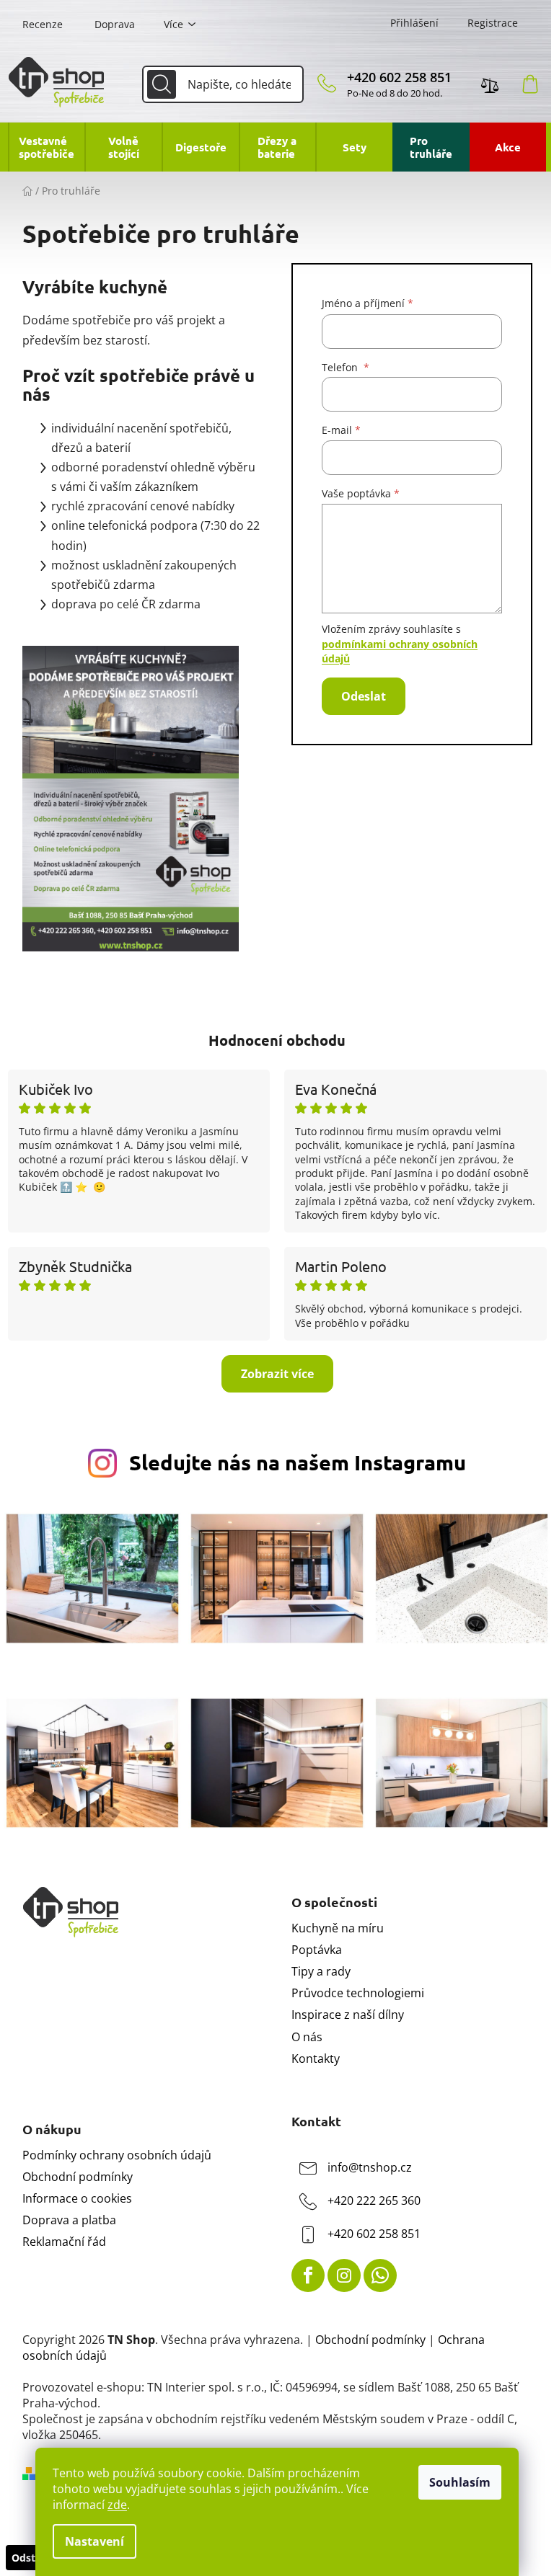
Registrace (493, 23)
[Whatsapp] (380, 2275)
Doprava (115, 24)
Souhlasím (460, 2482)
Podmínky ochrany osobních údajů (117, 2155)
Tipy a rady (321, 1971)
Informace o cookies (77, 2198)
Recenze (43, 24)
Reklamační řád (64, 2242)
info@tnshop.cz (370, 2167)
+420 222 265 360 (374, 2200)
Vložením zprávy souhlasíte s (400, 644)
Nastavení (94, 2541)
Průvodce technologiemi (358, 1993)
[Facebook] (308, 2275)
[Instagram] (344, 2275)
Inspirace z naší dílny (348, 2015)
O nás (307, 2037)
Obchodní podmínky (78, 2177)
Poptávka (317, 1950)
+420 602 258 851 (399, 77)
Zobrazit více (277, 1374)
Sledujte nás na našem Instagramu (298, 1462)
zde (117, 2505)
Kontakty (316, 2058)
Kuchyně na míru (338, 1928)
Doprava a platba (69, 2220)
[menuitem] (47, 147)
